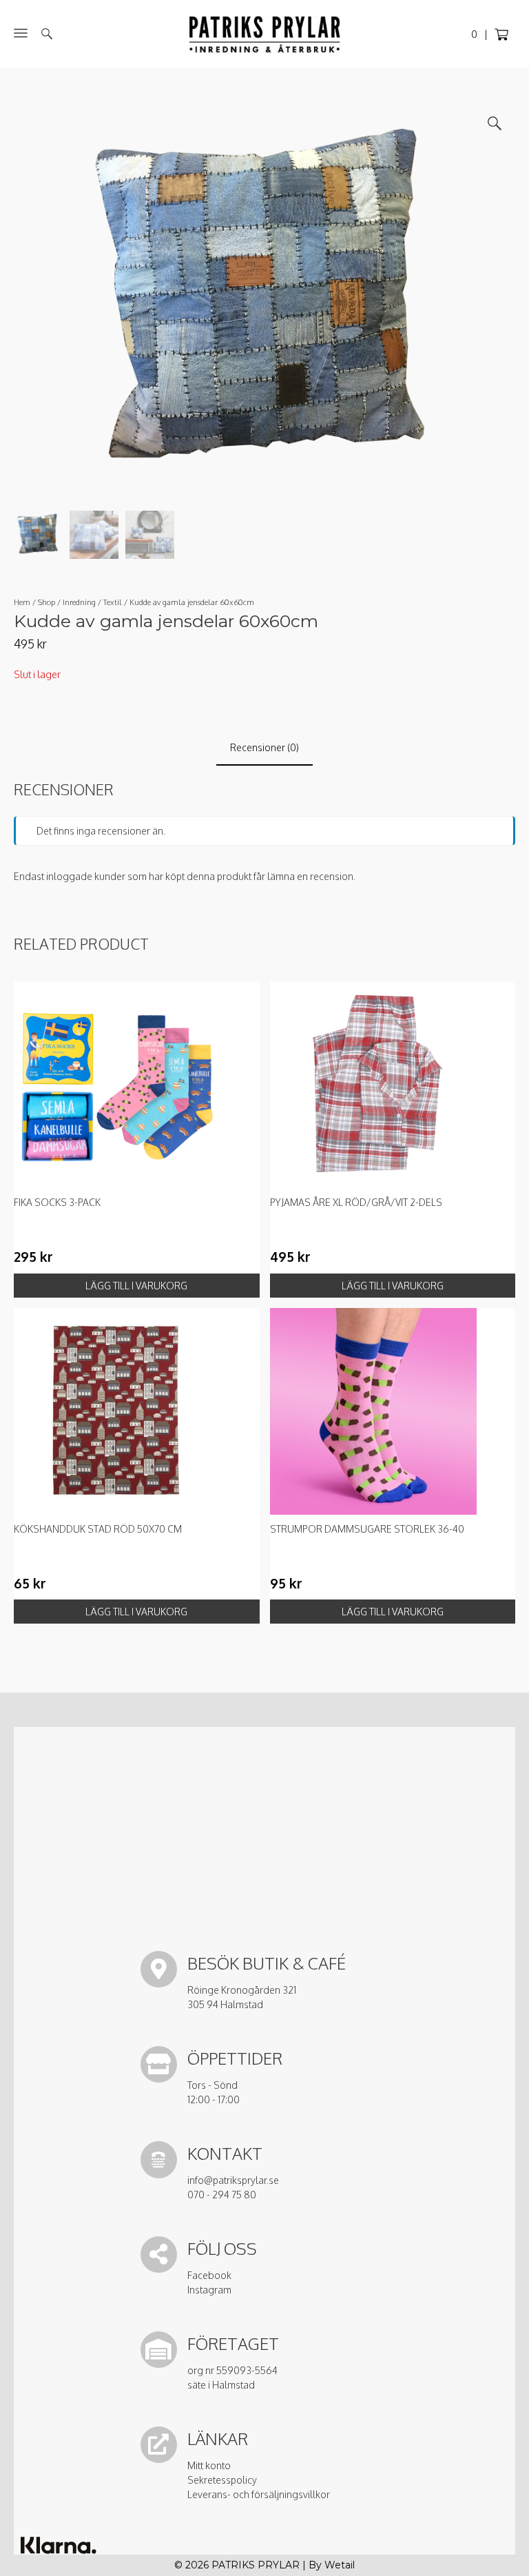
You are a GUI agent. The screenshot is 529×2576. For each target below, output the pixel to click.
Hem (22, 602)
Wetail (340, 2565)
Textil (113, 602)
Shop (46, 602)
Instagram (209, 2290)
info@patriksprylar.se (233, 2180)
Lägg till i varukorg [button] (136, 1286)
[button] (495, 123)
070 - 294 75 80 (222, 2195)
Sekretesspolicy (222, 2480)
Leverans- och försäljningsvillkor (259, 2494)
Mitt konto (209, 2465)
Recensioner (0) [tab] (264, 747)
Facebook (209, 2275)
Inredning (79, 602)
